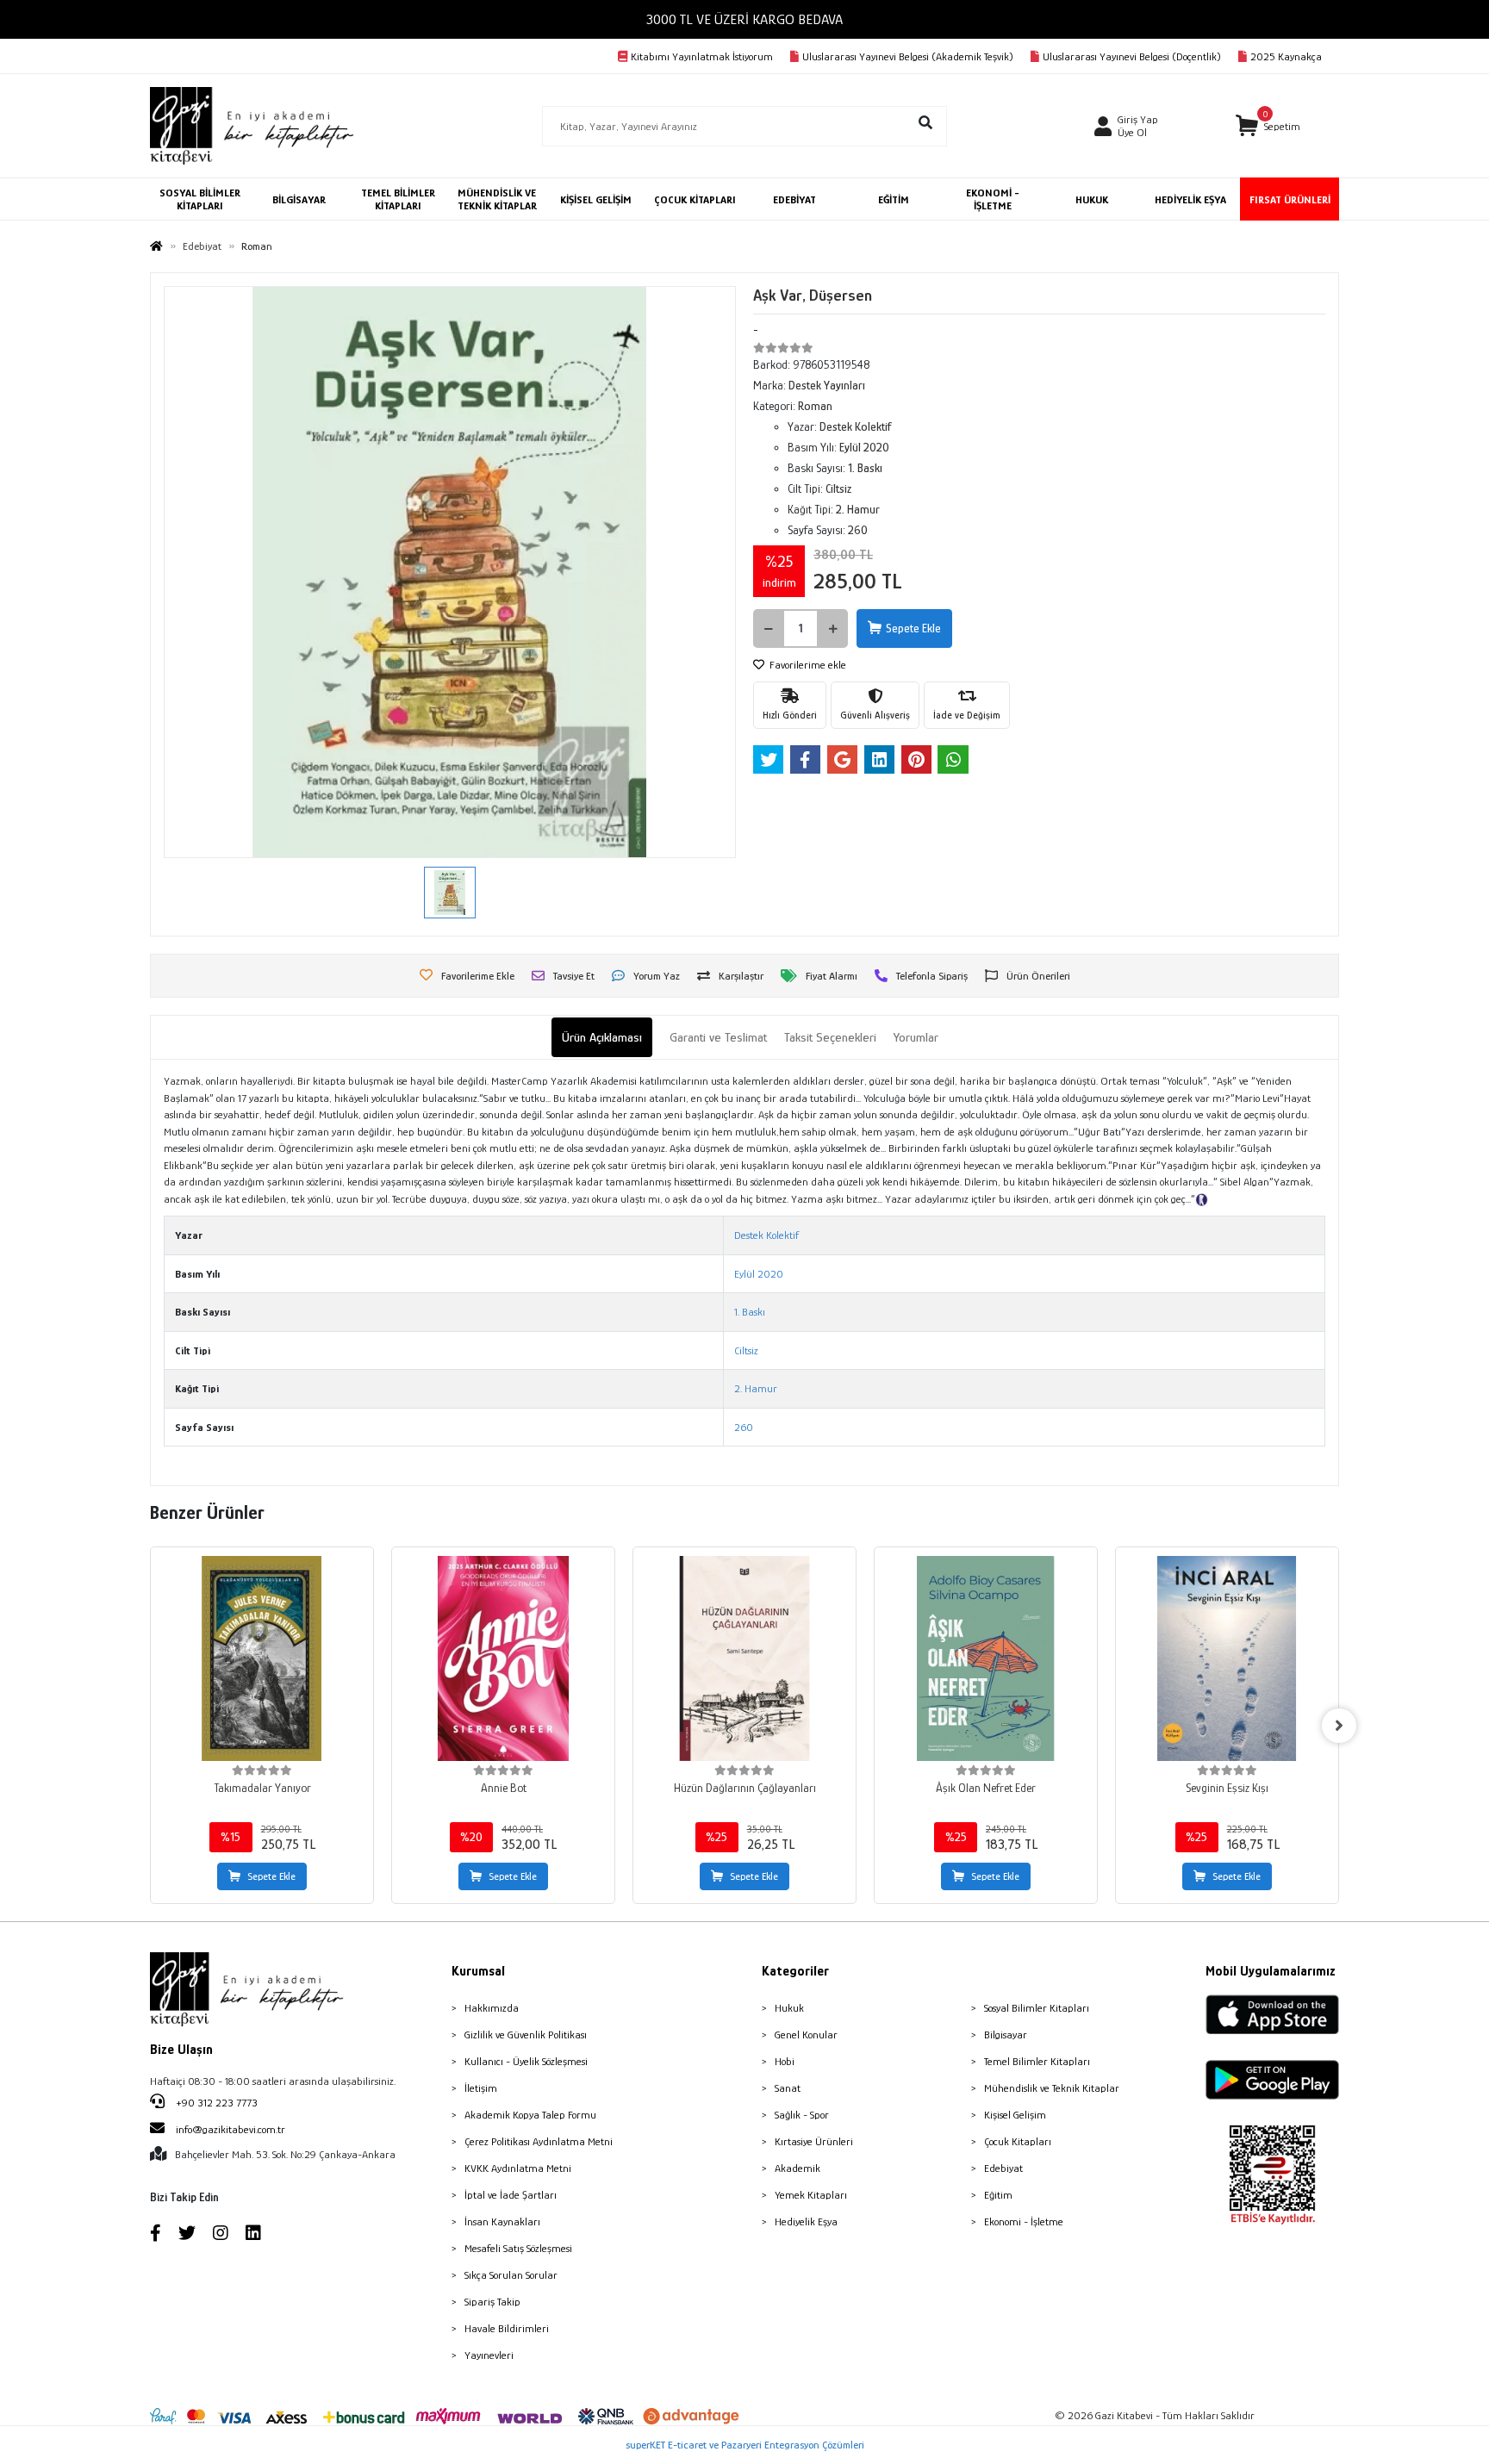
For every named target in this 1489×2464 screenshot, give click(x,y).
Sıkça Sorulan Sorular (511, 2275)
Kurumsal (478, 1971)
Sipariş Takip (492, 2302)
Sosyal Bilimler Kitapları (1037, 2008)
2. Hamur (756, 1388)
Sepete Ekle (913, 628)
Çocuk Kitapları (1018, 2141)
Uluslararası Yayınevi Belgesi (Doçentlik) (1132, 56)
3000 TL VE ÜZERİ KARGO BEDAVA (744, 19)
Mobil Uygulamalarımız (1271, 1971)
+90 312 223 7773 (215, 2103)
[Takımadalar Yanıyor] (262, 1658)
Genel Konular (806, 2035)
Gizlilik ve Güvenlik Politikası (526, 2035)
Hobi (785, 2061)
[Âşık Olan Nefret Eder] (986, 1658)
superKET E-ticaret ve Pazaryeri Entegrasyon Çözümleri (745, 2445)
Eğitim (998, 2195)
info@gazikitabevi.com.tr (231, 2129)
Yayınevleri (489, 2355)
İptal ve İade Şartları (511, 2195)
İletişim (481, 2088)
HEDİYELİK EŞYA (1190, 199)
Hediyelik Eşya (806, 2221)
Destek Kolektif (766, 1235)
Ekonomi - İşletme (1024, 2221)
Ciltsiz (746, 1350)
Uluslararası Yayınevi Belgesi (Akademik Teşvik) (908, 56)
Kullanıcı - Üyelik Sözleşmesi (526, 2061)
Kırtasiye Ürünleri (814, 2141)
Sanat (788, 2088)
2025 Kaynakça (1286, 56)
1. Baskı (750, 1312)
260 (744, 1427)
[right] (1339, 1726)
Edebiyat (1003, 2168)
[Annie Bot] (503, 1658)
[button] (1268, 126)
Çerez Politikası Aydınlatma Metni (539, 2141)
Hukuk (789, 2008)
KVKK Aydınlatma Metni (518, 2168)
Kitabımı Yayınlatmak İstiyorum (702, 56)
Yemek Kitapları (811, 2195)
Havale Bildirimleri (507, 2328)
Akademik (797, 2168)
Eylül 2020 (759, 1274)
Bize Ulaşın (181, 2050)
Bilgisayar (1006, 2035)
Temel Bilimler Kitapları (1037, 2061)
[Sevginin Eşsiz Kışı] (1227, 1658)
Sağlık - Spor (802, 2115)
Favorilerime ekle (807, 665)
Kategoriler (795, 1971)
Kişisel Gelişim (1015, 2115)
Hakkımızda (492, 2008)
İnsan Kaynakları (502, 2221)
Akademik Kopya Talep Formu (530, 2115)
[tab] (602, 1038)
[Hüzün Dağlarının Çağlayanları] (744, 1658)
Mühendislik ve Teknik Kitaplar (1052, 2088)
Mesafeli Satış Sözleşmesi (518, 2248)
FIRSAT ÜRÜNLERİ (1290, 199)
